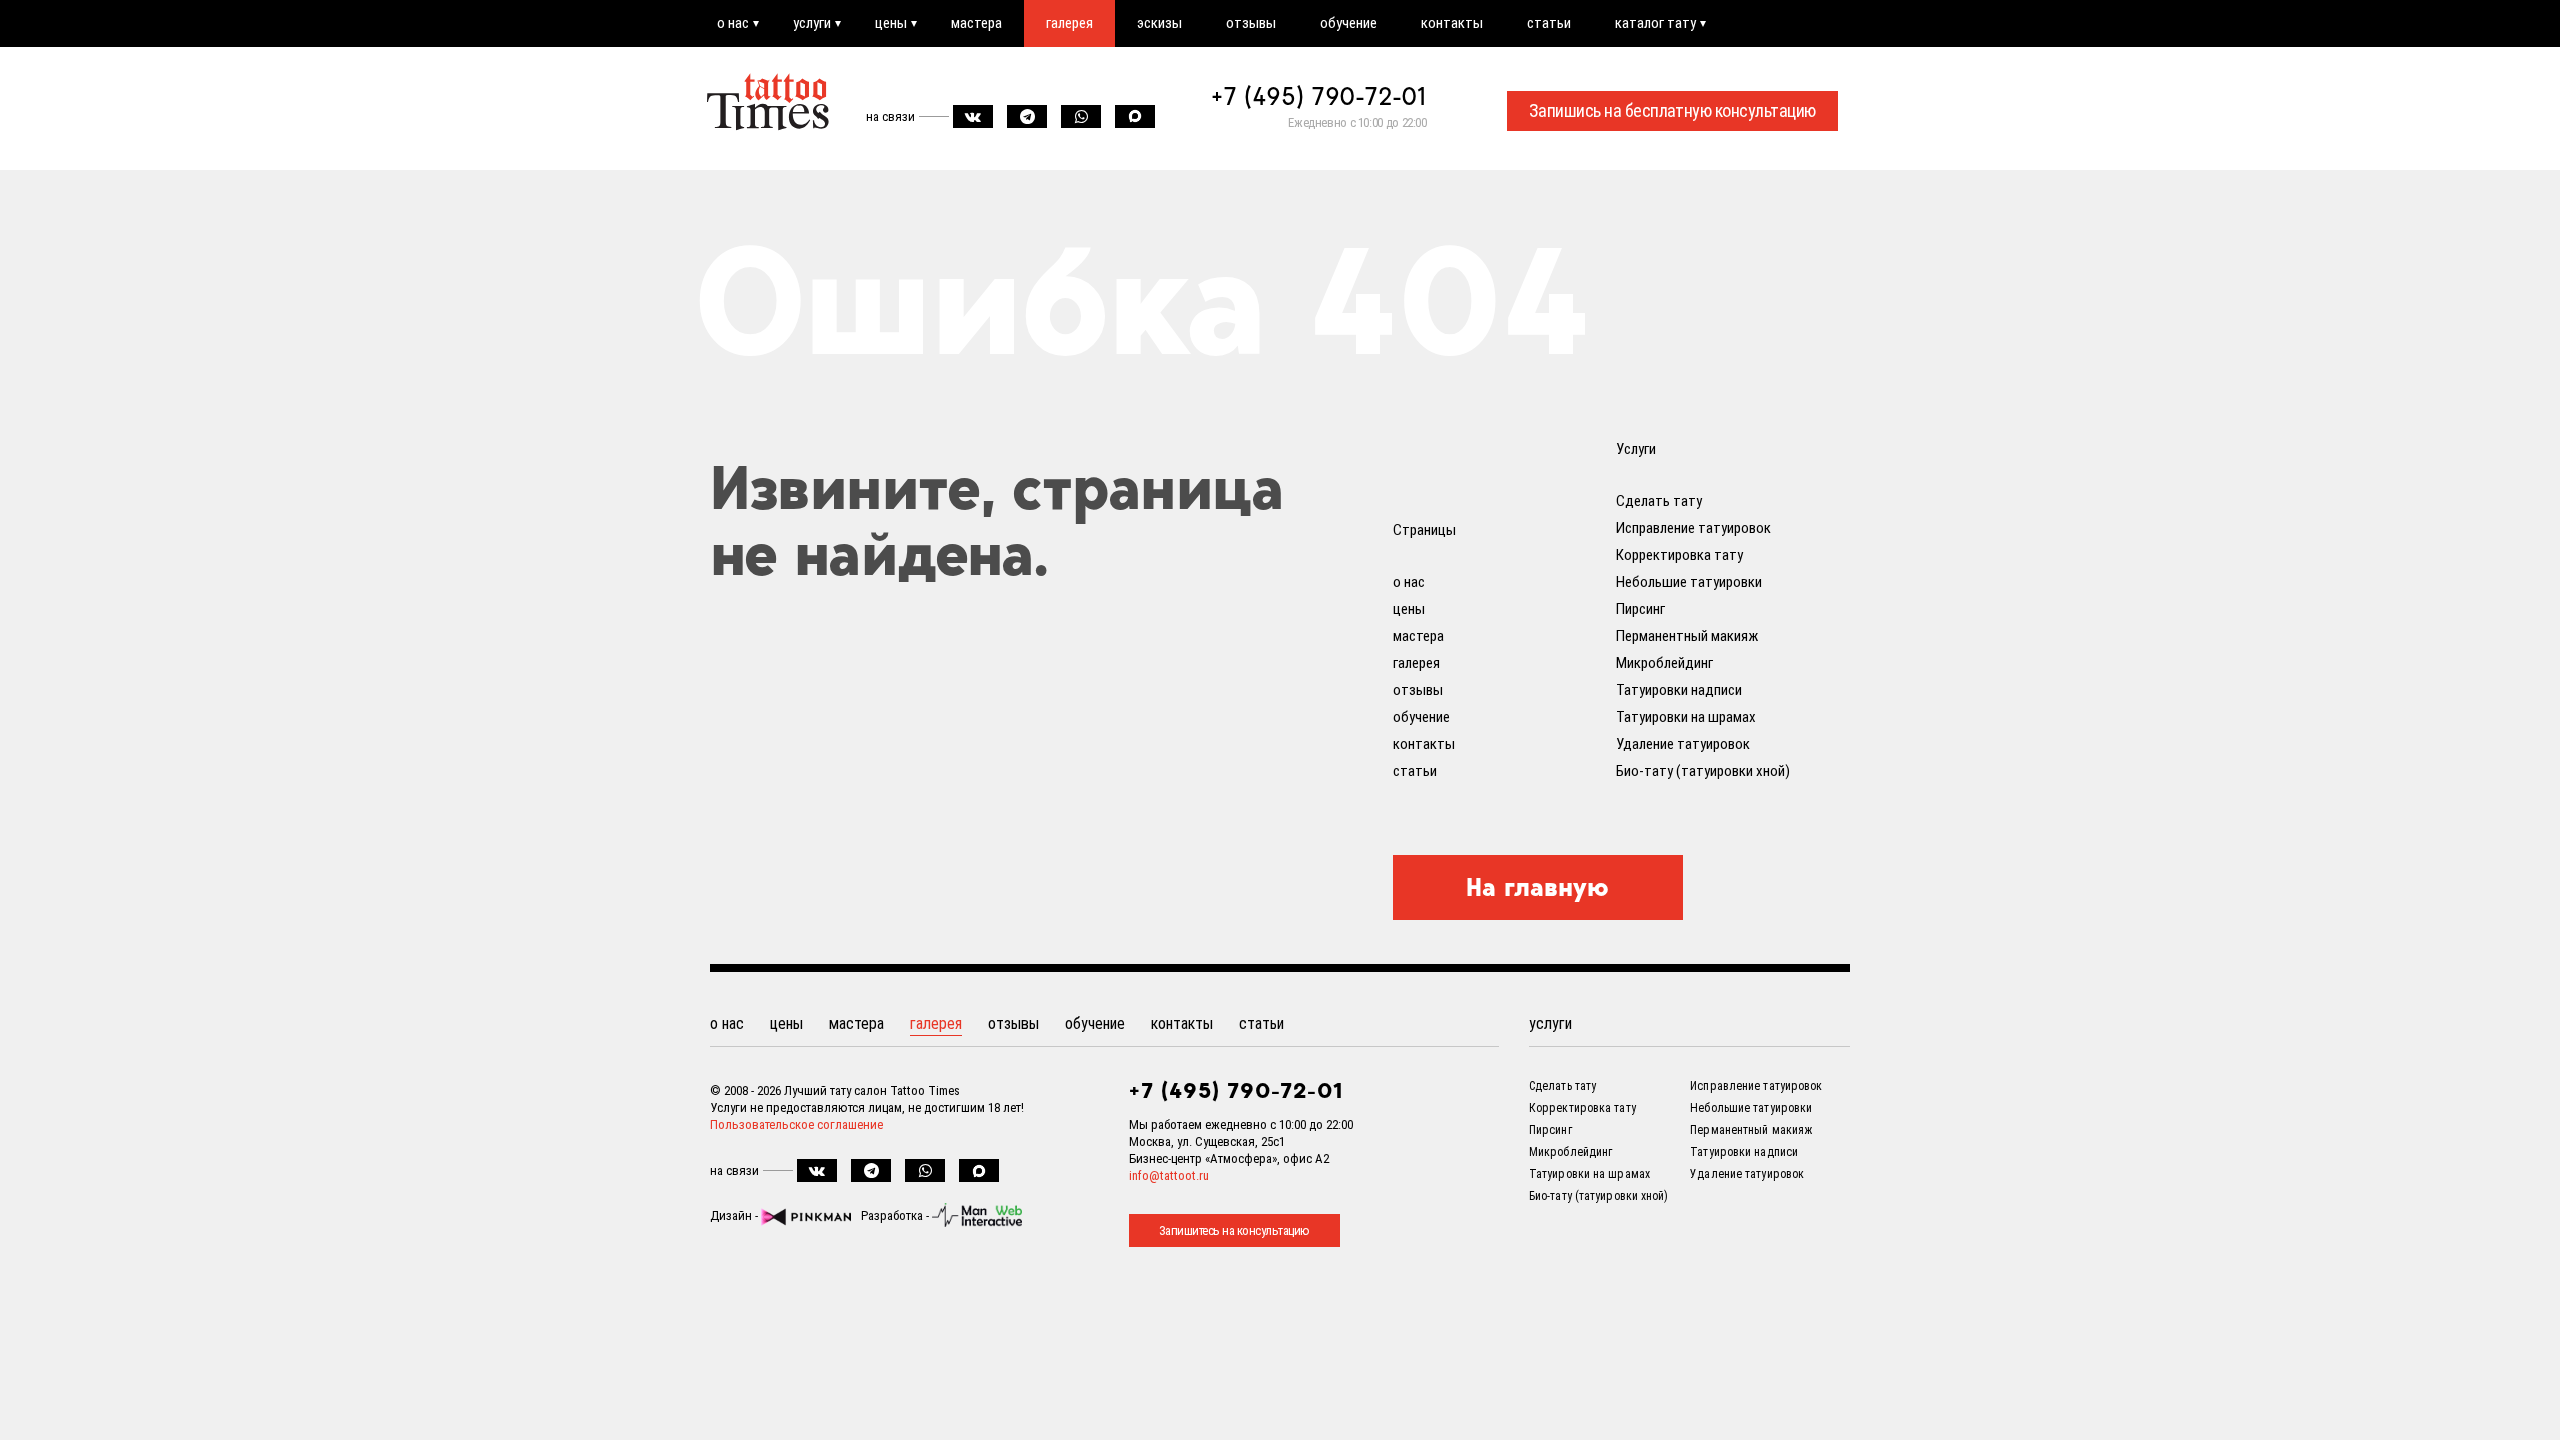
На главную (1537, 887)
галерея (1069, 23)
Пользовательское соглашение (796, 1124)
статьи (1549, 23)
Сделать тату (1659, 501)
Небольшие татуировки (1689, 582)
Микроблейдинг (1664, 663)
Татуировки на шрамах (1686, 717)
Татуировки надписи (1679, 690)
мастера (976, 23)
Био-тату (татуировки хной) (1703, 771)
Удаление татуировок (1683, 744)
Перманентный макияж (1687, 636)
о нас (733, 23)
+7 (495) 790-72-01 (1319, 96)
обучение (1348, 23)
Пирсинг (1640, 609)
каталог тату (1655, 23)
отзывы (1251, 23)
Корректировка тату (1679, 555)
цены (891, 23)
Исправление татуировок (1693, 528)
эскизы (1159, 23)
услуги (812, 23)
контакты (1452, 23)
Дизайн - (735, 1215)
